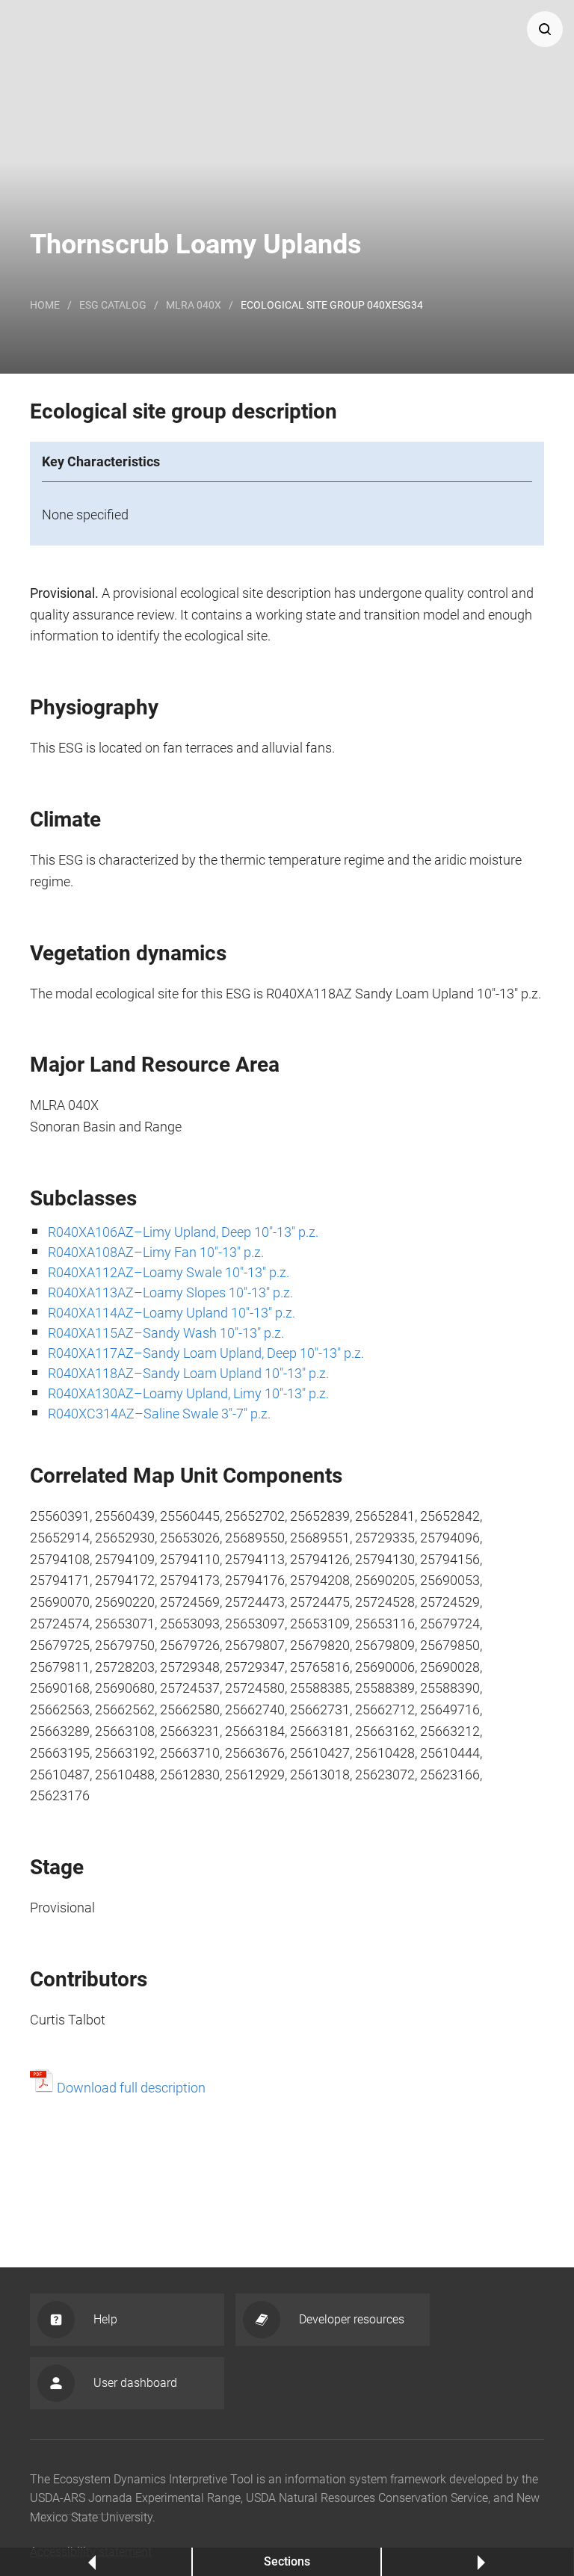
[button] (545, 29)
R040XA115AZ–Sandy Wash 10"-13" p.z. (166, 1333)
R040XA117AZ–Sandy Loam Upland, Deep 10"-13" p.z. (206, 1353)
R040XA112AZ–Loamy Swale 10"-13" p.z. (169, 1272)
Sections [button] (287, 2561)
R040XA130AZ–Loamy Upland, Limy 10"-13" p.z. (188, 1393)
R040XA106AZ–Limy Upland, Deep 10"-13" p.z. (183, 1232)
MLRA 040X (194, 305)
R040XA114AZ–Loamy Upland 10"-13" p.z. (172, 1313)
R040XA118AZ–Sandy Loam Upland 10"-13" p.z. (188, 1373)
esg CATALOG (113, 305)
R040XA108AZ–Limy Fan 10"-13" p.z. (156, 1252)
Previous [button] (95, 2561)
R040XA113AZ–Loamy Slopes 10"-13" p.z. (170, 1292)
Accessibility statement (91, 2552)
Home (45, 305)
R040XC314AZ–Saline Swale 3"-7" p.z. (159, 1414)
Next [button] (478, 2561)
